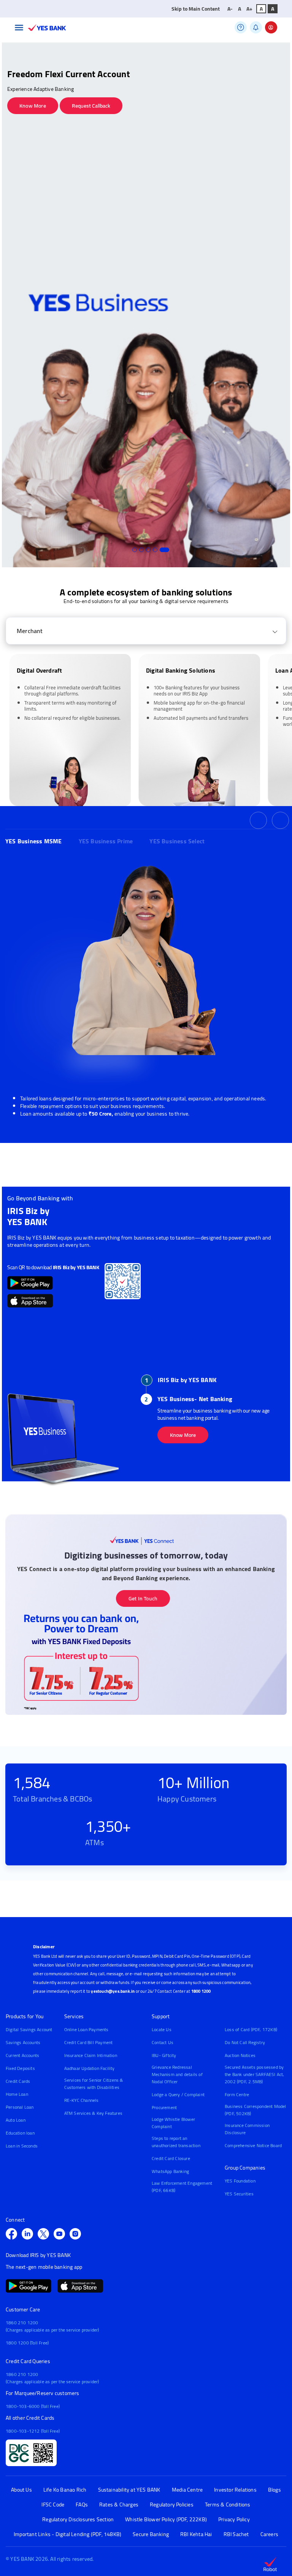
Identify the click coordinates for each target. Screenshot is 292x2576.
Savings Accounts (23, 2042)
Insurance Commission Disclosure (247, 2129)
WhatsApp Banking (170, 2171)
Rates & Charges (119, 2505)
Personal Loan (20, 2107)
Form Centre (237, 2094)
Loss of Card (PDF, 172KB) (251, 2029)
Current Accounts (22, 2055)
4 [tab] (155, 550)
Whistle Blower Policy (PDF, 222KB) (166, 2520)
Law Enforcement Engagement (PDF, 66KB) (182, 2187)
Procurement (164, 2107)
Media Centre (187, 2490)
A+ (249, 9)
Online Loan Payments (86, 2029)
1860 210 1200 (22, 2323)
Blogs (275, 2490)
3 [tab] (148, 550)
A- (230, 9)
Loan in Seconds (22, 2146)
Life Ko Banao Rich (65, 2490)
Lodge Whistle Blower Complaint (173, 2123)
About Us (21, 2490)
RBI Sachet (236, 2534)
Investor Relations (235, 2490)
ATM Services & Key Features (93, 2113)
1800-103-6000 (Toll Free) (33, 2406)
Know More (33, 106)
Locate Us (162, 2029)
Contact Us (163, 2042)
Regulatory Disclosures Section (78, 2520)
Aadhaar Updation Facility (90, 2068)
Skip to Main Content (196, 9)
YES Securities (239, 2194)
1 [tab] (135, 550)
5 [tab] (164, 550)
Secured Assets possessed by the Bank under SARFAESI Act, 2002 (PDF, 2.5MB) (255, 2074)
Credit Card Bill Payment (89, 2042)
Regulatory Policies (172, 2505)
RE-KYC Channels (82, 2100)
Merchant (30, 631)
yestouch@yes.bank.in (113, 1991)
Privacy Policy (234, 2520)
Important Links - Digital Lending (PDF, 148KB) (67, 2534)
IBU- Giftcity (164, 2055)
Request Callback (91, 106)
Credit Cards (18, 2081)
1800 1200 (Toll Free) (27, 2343)
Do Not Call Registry (245, 2042)
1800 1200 (201, 1991)
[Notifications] (256, 27)
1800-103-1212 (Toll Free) (33, 2431)
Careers (269, 2534)
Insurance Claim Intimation (91, 2055)
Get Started (183, 1416)
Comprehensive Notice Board (253, 2145)
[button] (19, 28)
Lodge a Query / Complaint (178, 2094)
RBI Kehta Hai (196, 2534)
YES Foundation (240, 2181)
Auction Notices (240, 2055)
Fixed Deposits (20, 2068)
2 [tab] (141, 550)
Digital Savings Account (29, 2029)
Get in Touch (143, 1598)
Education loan (20, 2133)
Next (280, 820)
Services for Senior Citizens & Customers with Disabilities (94, 2084)
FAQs (82, 2505)
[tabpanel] (146, 305)
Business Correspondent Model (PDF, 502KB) (255, 2110)
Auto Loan (16, 2120)
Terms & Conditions (228, 2505)
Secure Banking (151, 2534)
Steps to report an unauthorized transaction (176, 2142)
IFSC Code (53, 2505)
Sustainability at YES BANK (129, 2490)
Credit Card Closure (171, 2158)
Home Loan (17, 2094)
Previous (258, 820)
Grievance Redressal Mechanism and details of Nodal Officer (177, 2074)
